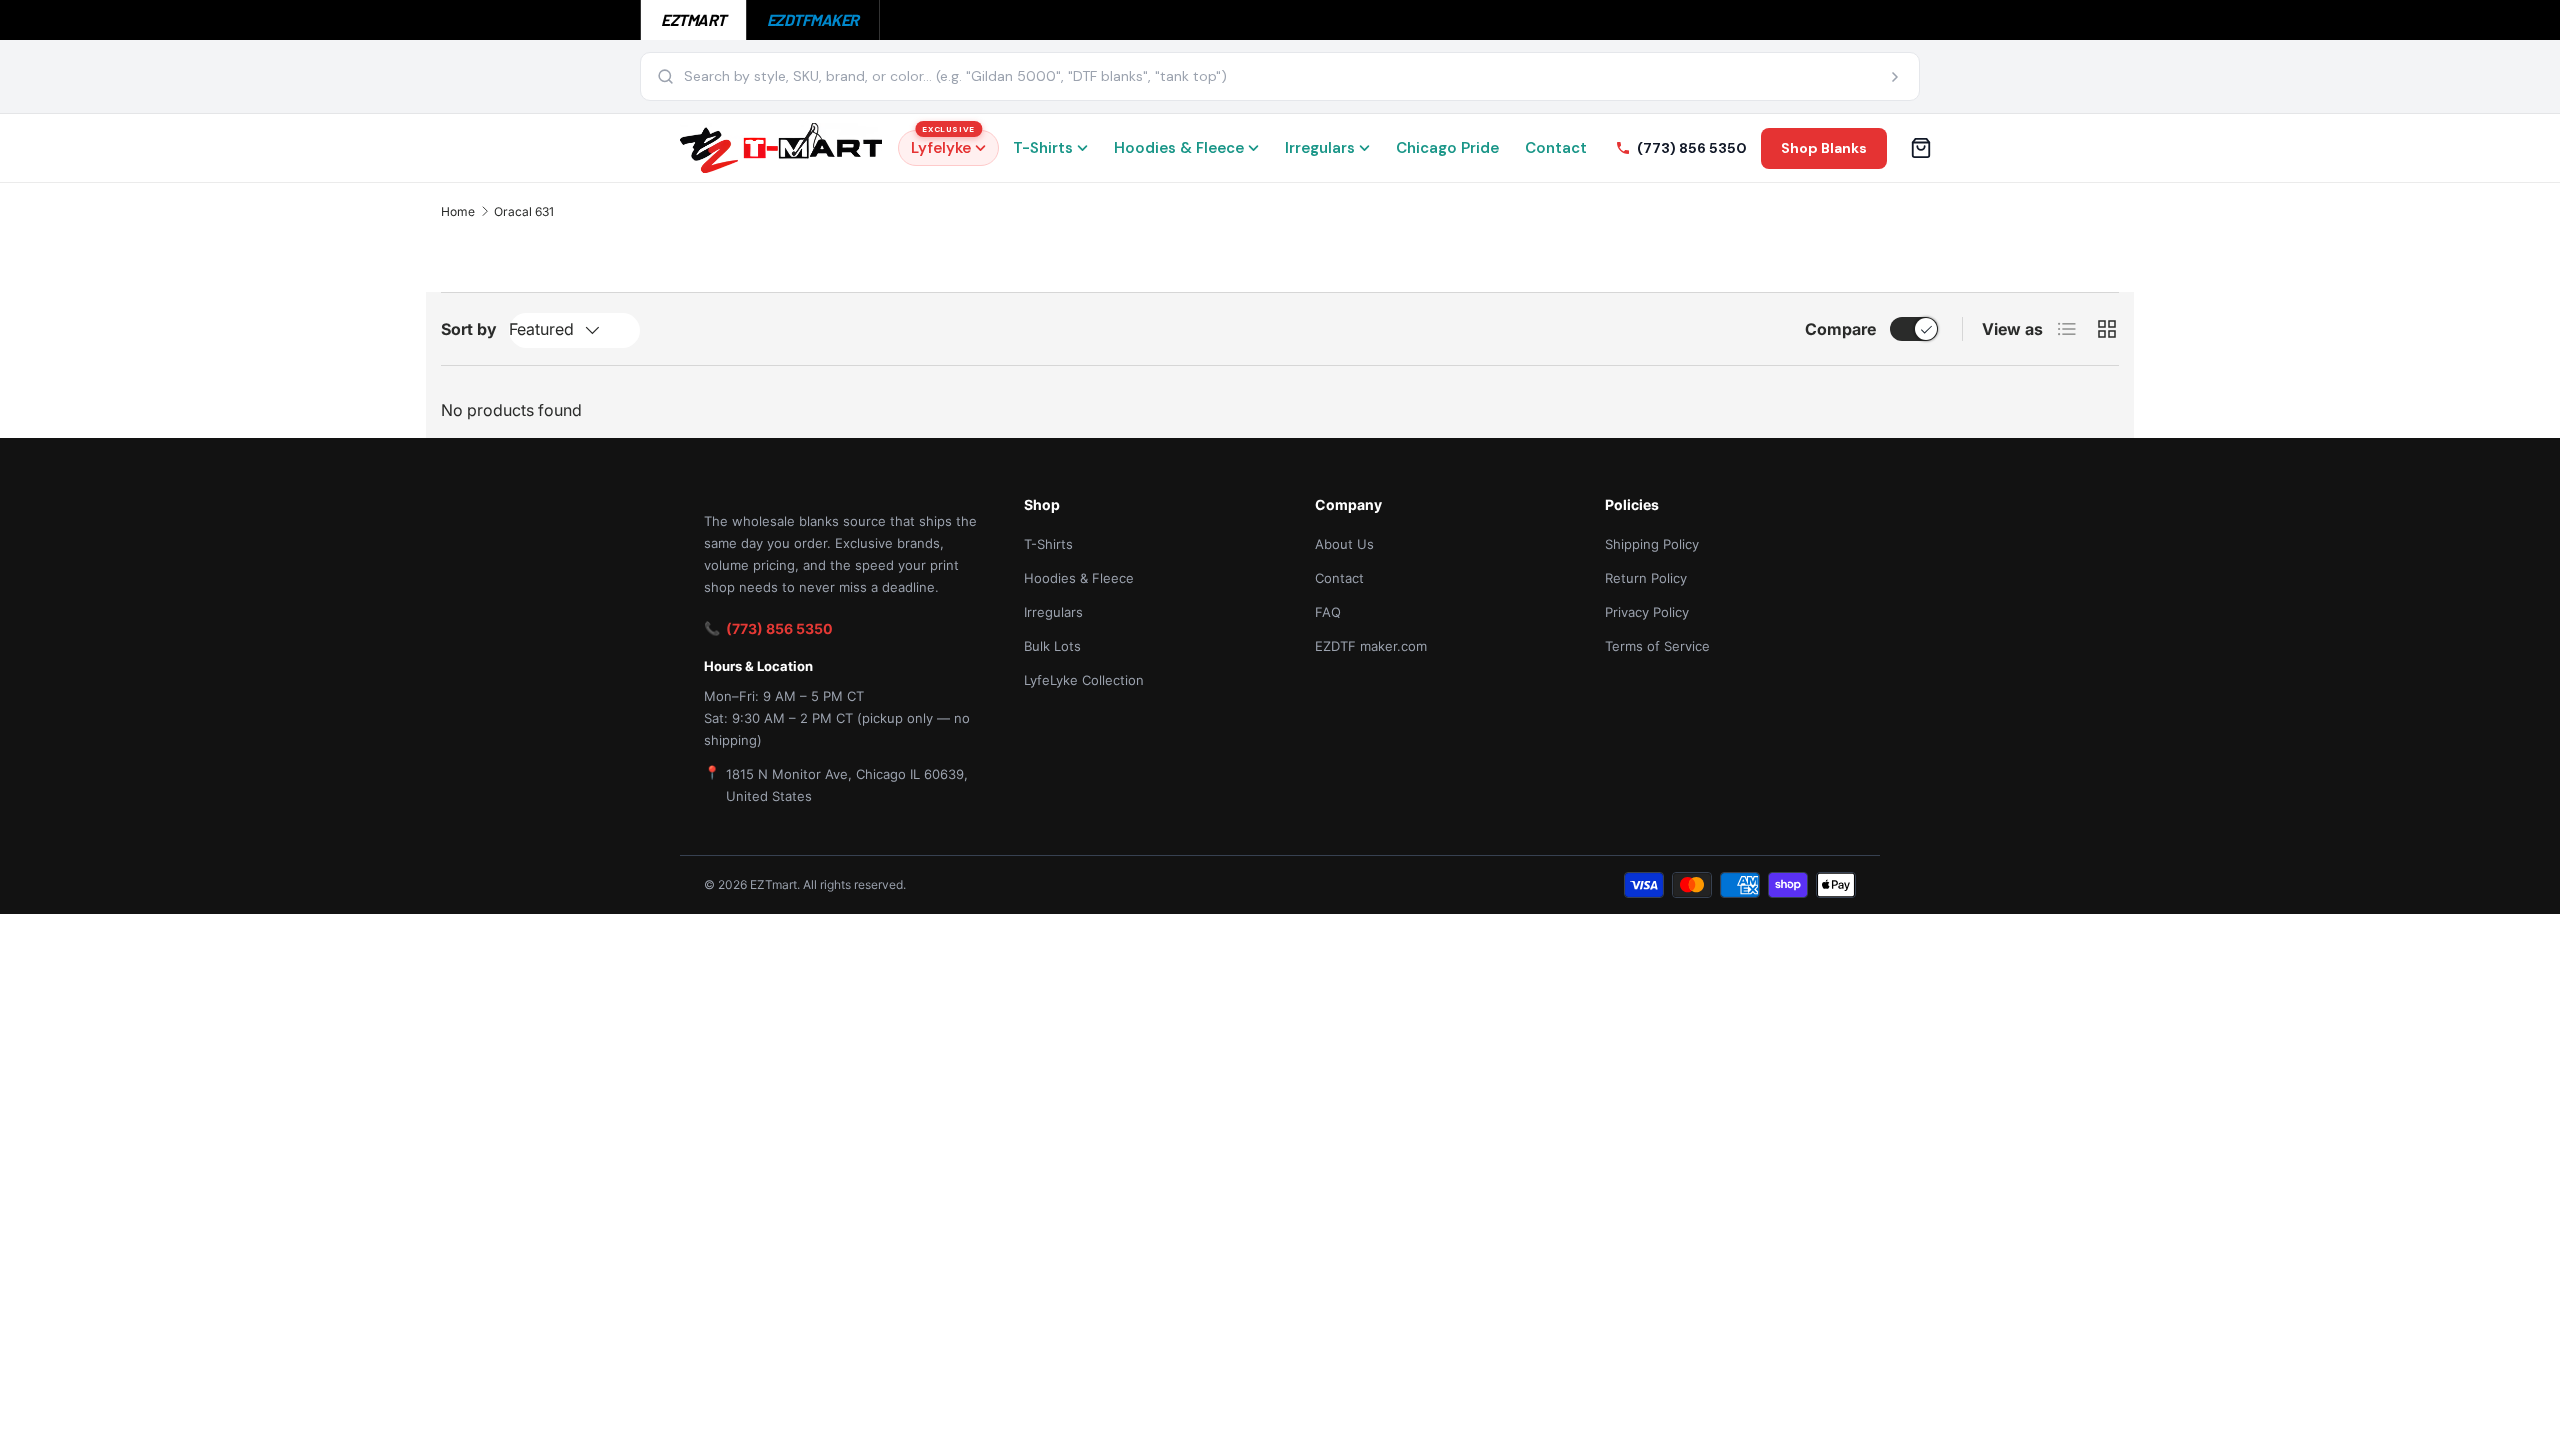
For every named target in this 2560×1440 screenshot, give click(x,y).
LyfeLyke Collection (1084, 680)
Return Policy (1646, 578)
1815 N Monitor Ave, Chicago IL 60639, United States (847, 785)
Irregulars (1320, 148)
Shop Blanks (1824, 148)
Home (458, 211)
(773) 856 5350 (779, 628)
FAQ (1328, 612)
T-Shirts (1043, 148)
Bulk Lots (1052, 646)
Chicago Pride (1447, 148)
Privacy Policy (1647, 612)
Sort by (469, 329)
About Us (1344, 544)
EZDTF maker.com (1371, 646)
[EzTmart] (781, 148)
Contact (1556, 148)
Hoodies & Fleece (1179, 148)
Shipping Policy (1652, 544)
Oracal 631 (524, 211)
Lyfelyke (943, 144)
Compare (1840, 329)
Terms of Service (1657, 646)
